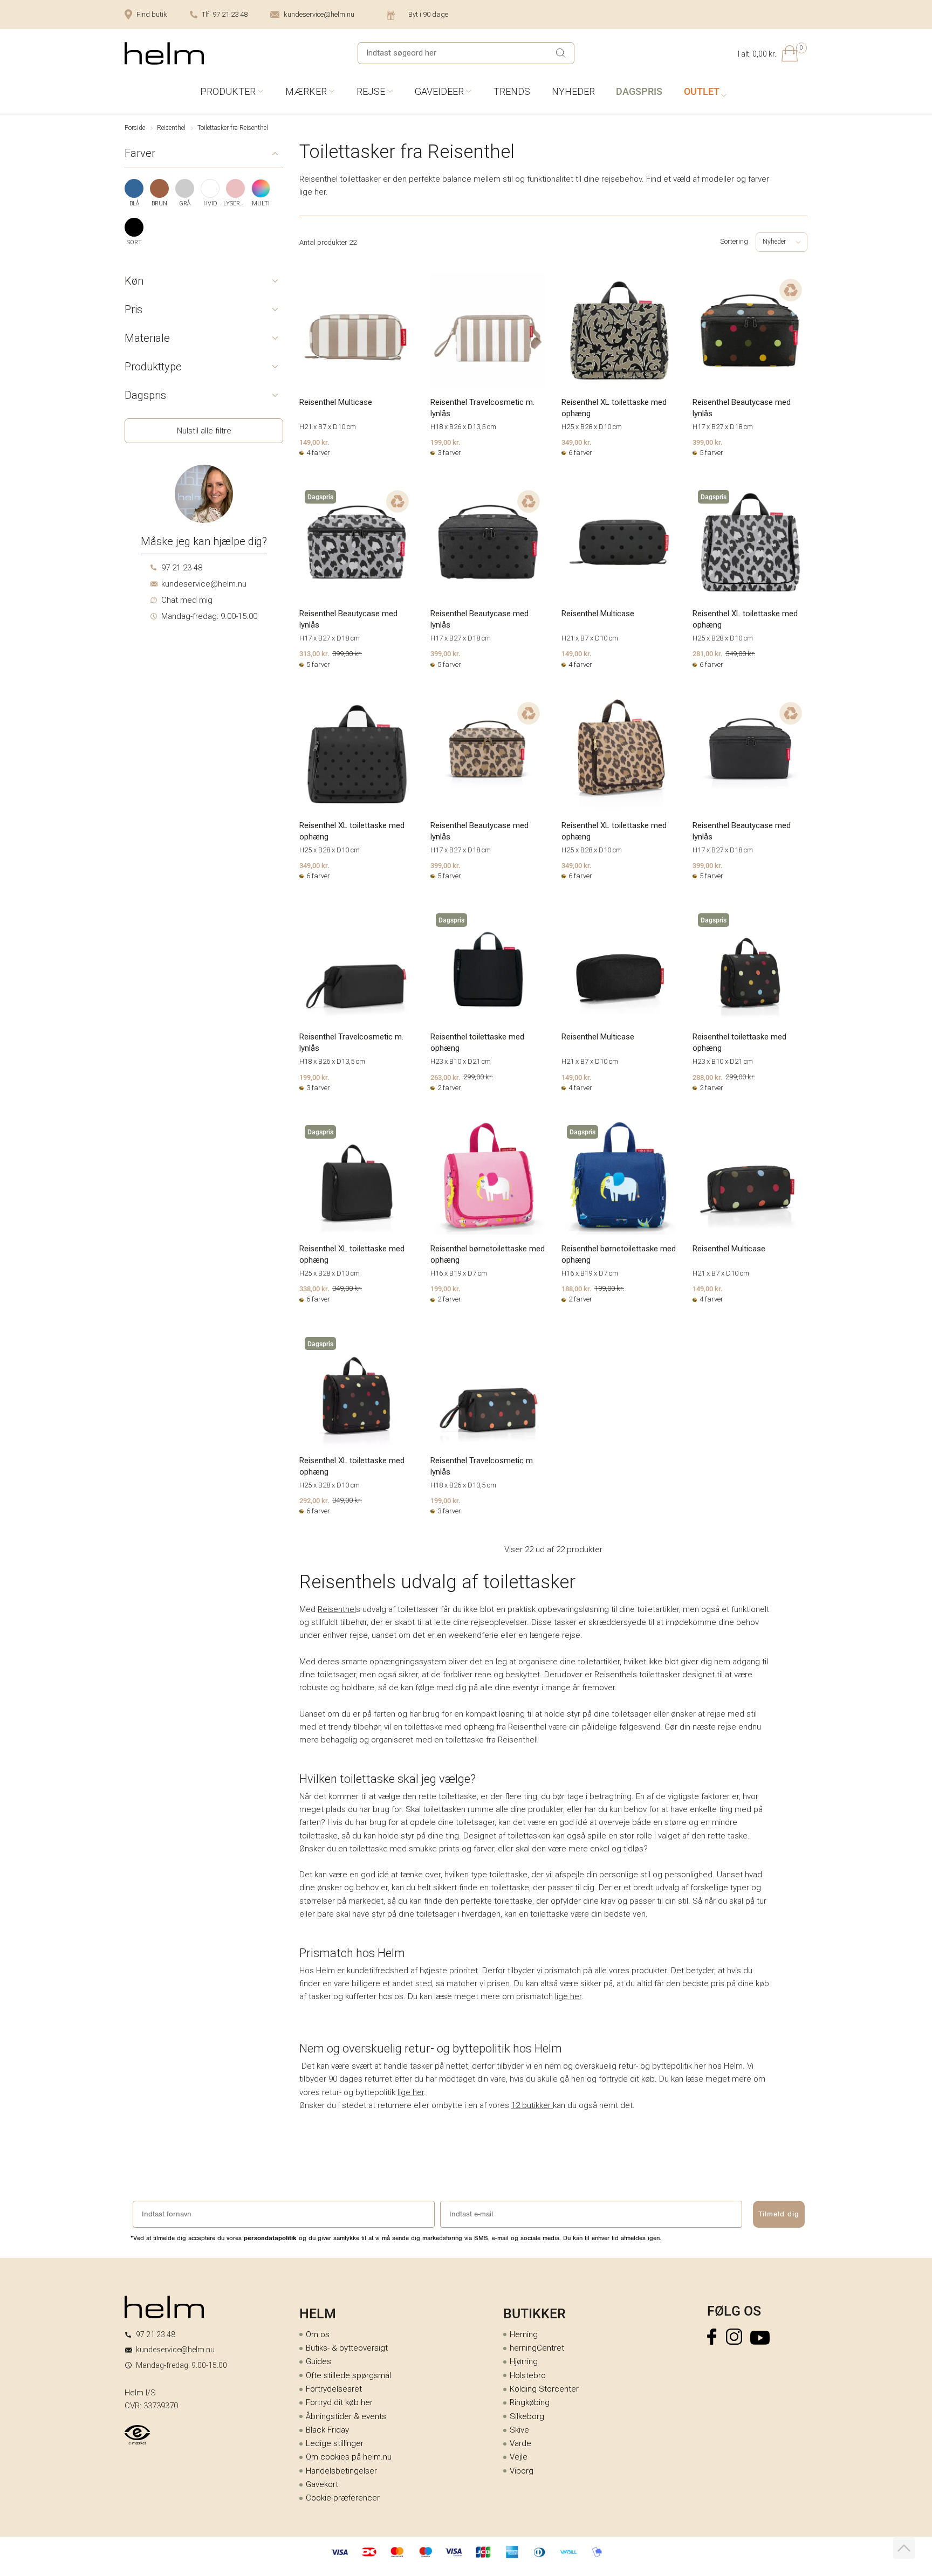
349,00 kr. (577, 442)
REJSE (371, 91)
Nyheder (774, 242)
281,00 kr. (708, 653)
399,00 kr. (708, 442)
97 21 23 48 (182, 568)
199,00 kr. (446, 442)
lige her (568, 1996)
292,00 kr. (314, 1500)
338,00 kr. (314, 1289)
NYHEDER (573, 91)
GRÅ (185, 204)
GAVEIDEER (439, 91)
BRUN (159, 204)
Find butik (152, 14)
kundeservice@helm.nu (319, 14)
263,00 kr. (446, 1077)
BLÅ (134, 204)
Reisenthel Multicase (336, 402)
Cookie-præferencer (343, 2498)
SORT (134, 242)
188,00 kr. (577, 1289)
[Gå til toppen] (904, 2548)
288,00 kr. (708, 1077)
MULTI (261, 204)
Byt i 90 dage (428, 14)
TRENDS (512, 91)
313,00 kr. (314, 653)
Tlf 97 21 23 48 (225, 14)
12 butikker (532, 2105)
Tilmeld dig (779, 2214)
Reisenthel (171, 128)
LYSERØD (235, 204)
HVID (210, 204)
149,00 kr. (314, 442)
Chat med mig (187, 600)
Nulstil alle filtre (204, 431)
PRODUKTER (228, 91)
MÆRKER (306, 91)
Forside (135, 128)
